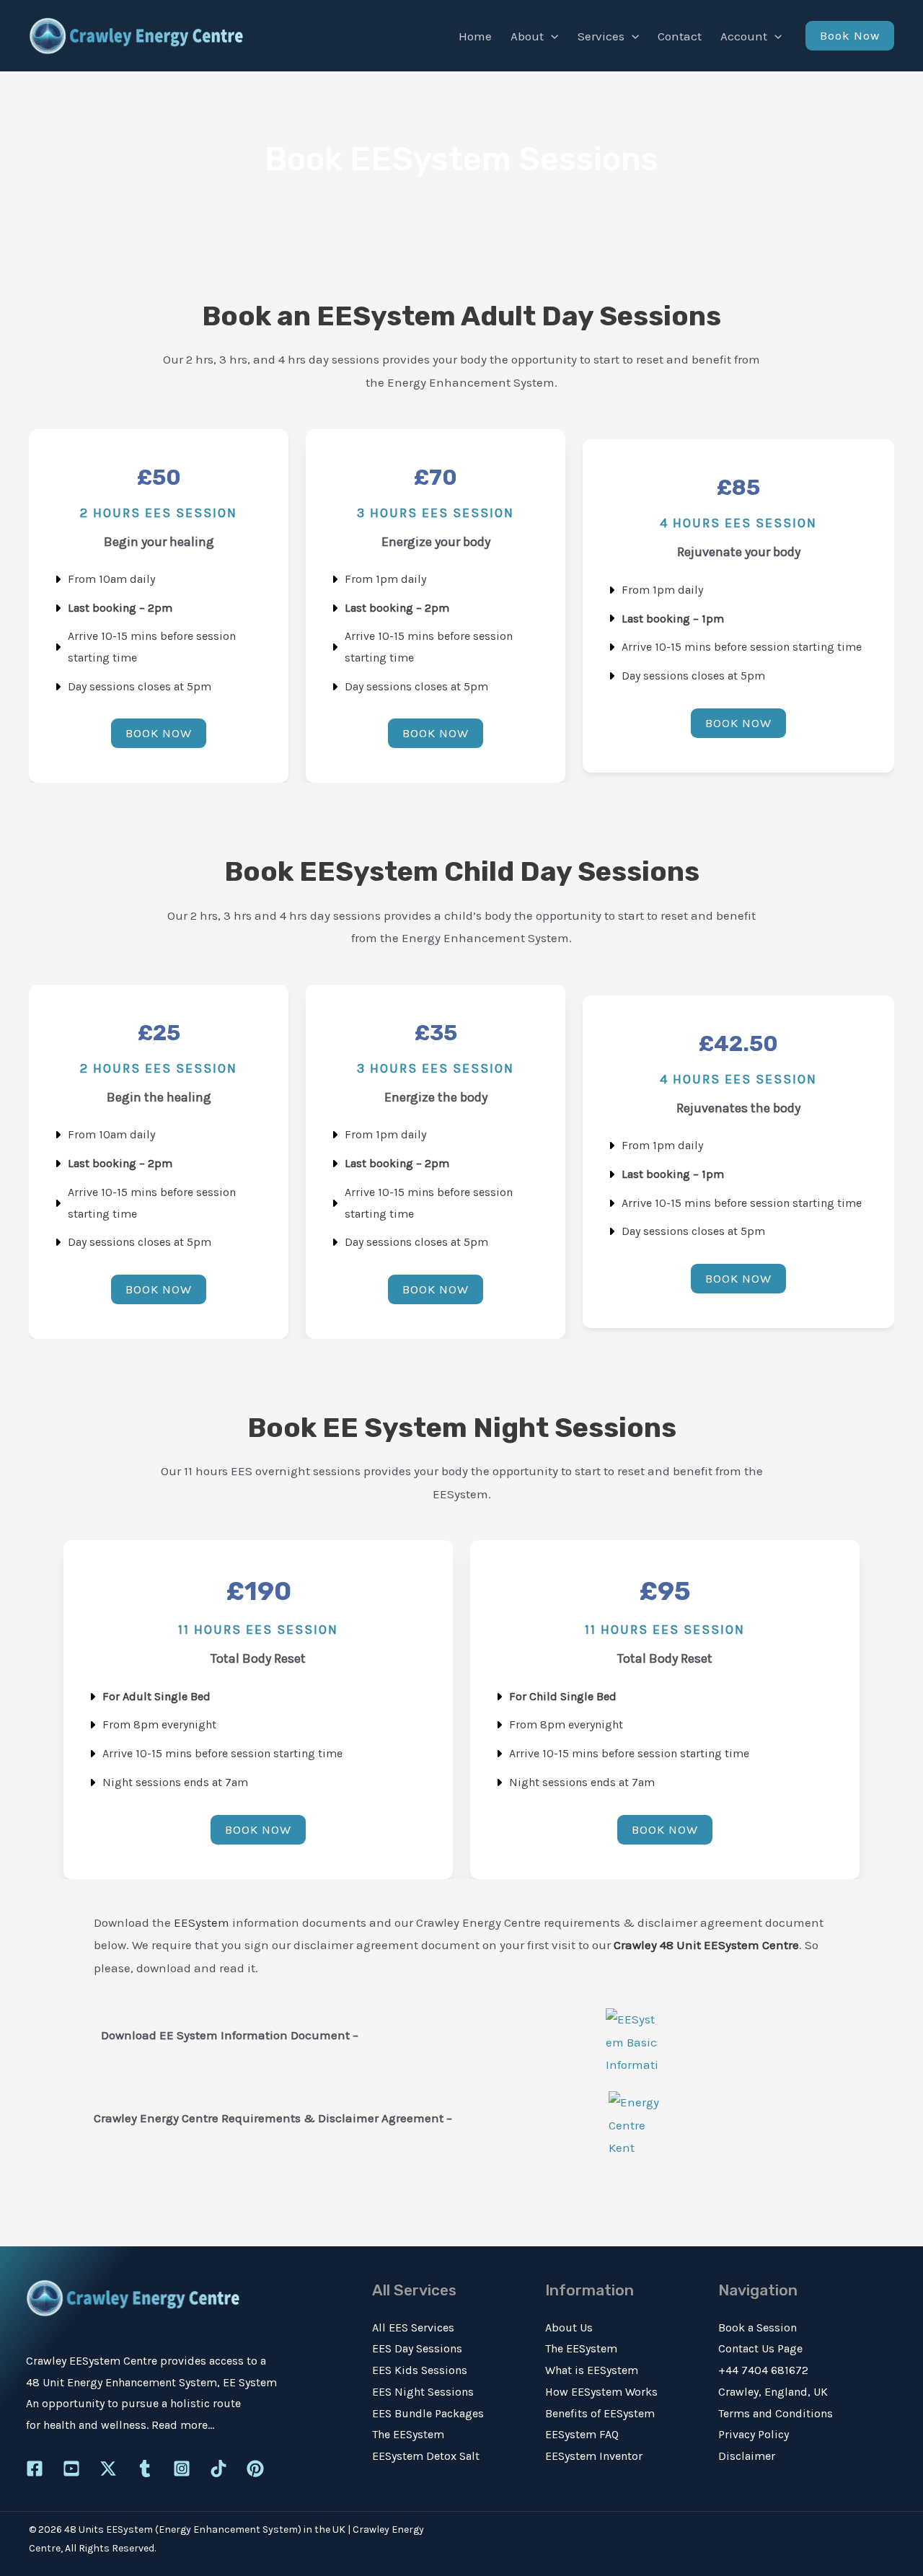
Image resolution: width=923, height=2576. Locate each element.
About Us (569, 2327)
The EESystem (408, 2434)
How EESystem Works (601, 2392)
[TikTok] (218, 2469)
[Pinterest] (255, 2469)
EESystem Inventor (594, 2456)
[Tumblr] (145, 2469)
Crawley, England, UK (773, 2392)
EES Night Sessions (423, 2392)
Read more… (183, 2425)
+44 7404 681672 (763, 2370)
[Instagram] (182, 2469)
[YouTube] (71, 2469)
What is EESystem (592, 2370)
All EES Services (413, 2327)
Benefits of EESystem (600, 2413)
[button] (551, 36)
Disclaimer (747, 2456)
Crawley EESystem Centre (92, 2361)
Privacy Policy (754, 2434)
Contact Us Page (760, 2348)
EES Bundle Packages (428, 2413)
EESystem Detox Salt (426, 2456)
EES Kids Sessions (420, 2370)
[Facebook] (35, 2469)
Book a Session (758, 2327)
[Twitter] (108, 2469)
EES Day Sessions (417, 2348)
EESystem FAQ (582, 2434)
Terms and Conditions (776, 2413)
